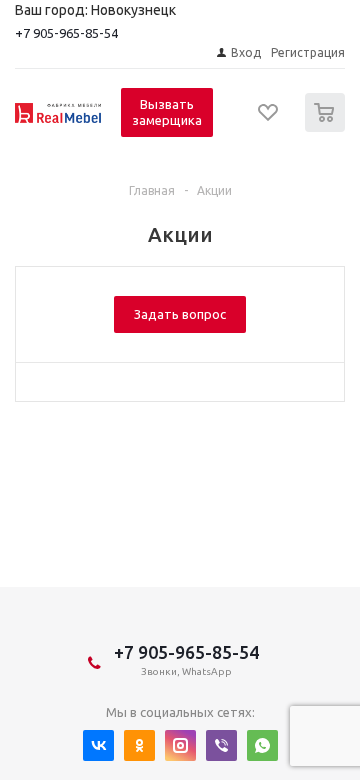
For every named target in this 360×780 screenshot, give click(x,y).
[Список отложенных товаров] (269, 119)
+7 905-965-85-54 (66, 33)
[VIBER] (221, 745)
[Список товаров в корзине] (327, 127)
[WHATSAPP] (262, 745)
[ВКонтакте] (98, 745)
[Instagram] (180, 745)
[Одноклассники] (139, 745)
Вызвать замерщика (167, 112)
